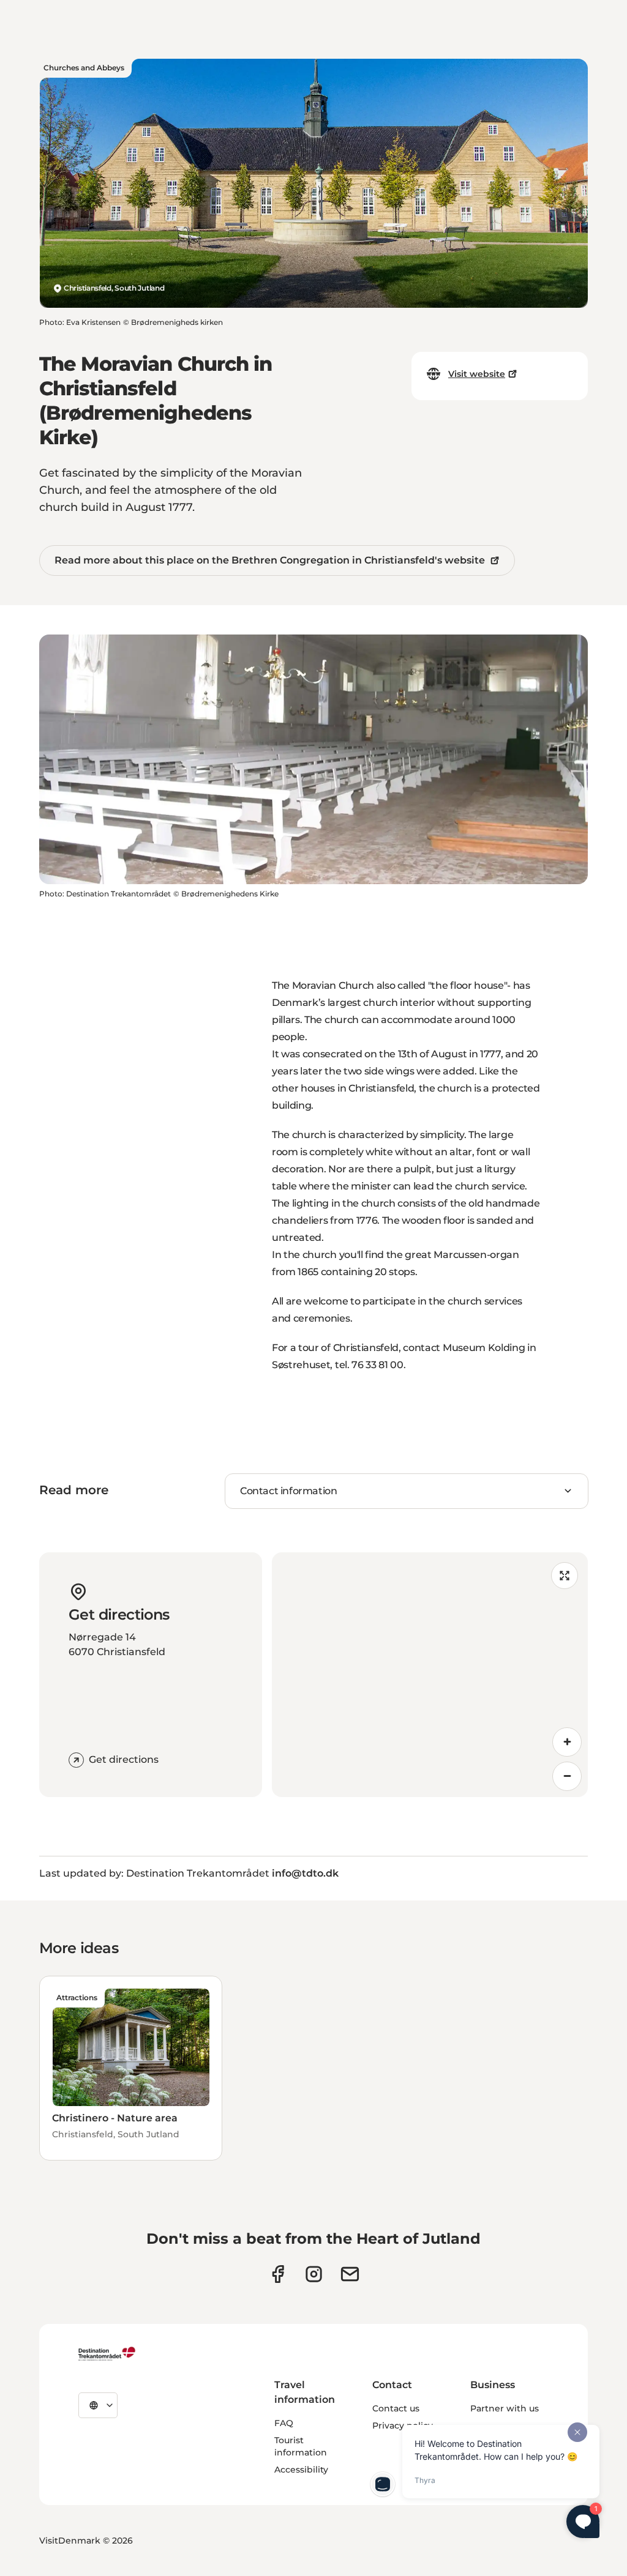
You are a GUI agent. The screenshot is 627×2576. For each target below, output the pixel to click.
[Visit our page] (314, 2274)
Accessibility (301, 2470)
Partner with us (505, 2408)
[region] (430, 1675)
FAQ (284, 2423)
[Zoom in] (567, 1742)
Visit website (477, 374)
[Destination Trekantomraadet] (107, 2353)
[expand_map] (565, 1576)
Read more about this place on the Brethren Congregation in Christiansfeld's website (270, 560)
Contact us (396, 2408)
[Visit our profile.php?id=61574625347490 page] (278, 2274)
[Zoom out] (567, 1776)
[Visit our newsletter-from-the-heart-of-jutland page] (350, 2274)
